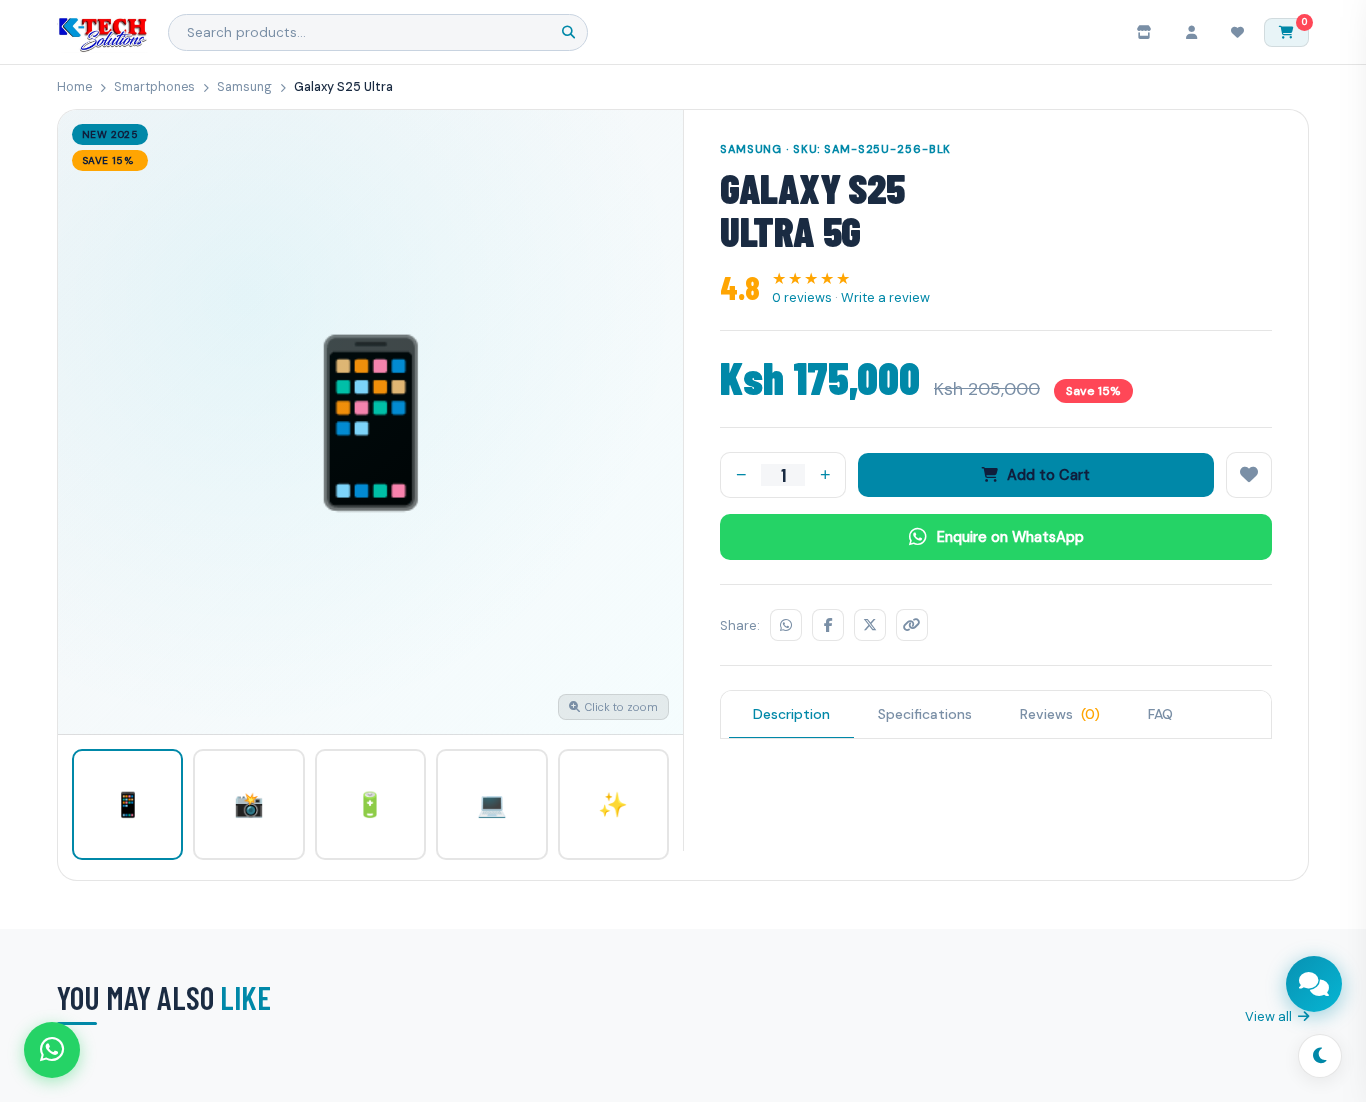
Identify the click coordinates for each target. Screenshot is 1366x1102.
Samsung (244, 87)
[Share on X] (870, 625)
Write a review (885, 297)
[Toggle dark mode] (1320, 1056)
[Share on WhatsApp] (786, 625)
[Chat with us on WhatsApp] (52, 1050)
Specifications (925, 714)
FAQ (1160, 714)
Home (74, 87)
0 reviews (802, 297)
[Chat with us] (1314, 984)
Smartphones (154, 87)
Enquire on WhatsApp (1010, 537)
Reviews (1060, 714)
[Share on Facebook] (828, 625)
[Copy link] (912, 625)
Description (791, 714)
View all (1268, 1016)
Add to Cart (1048, 475)
